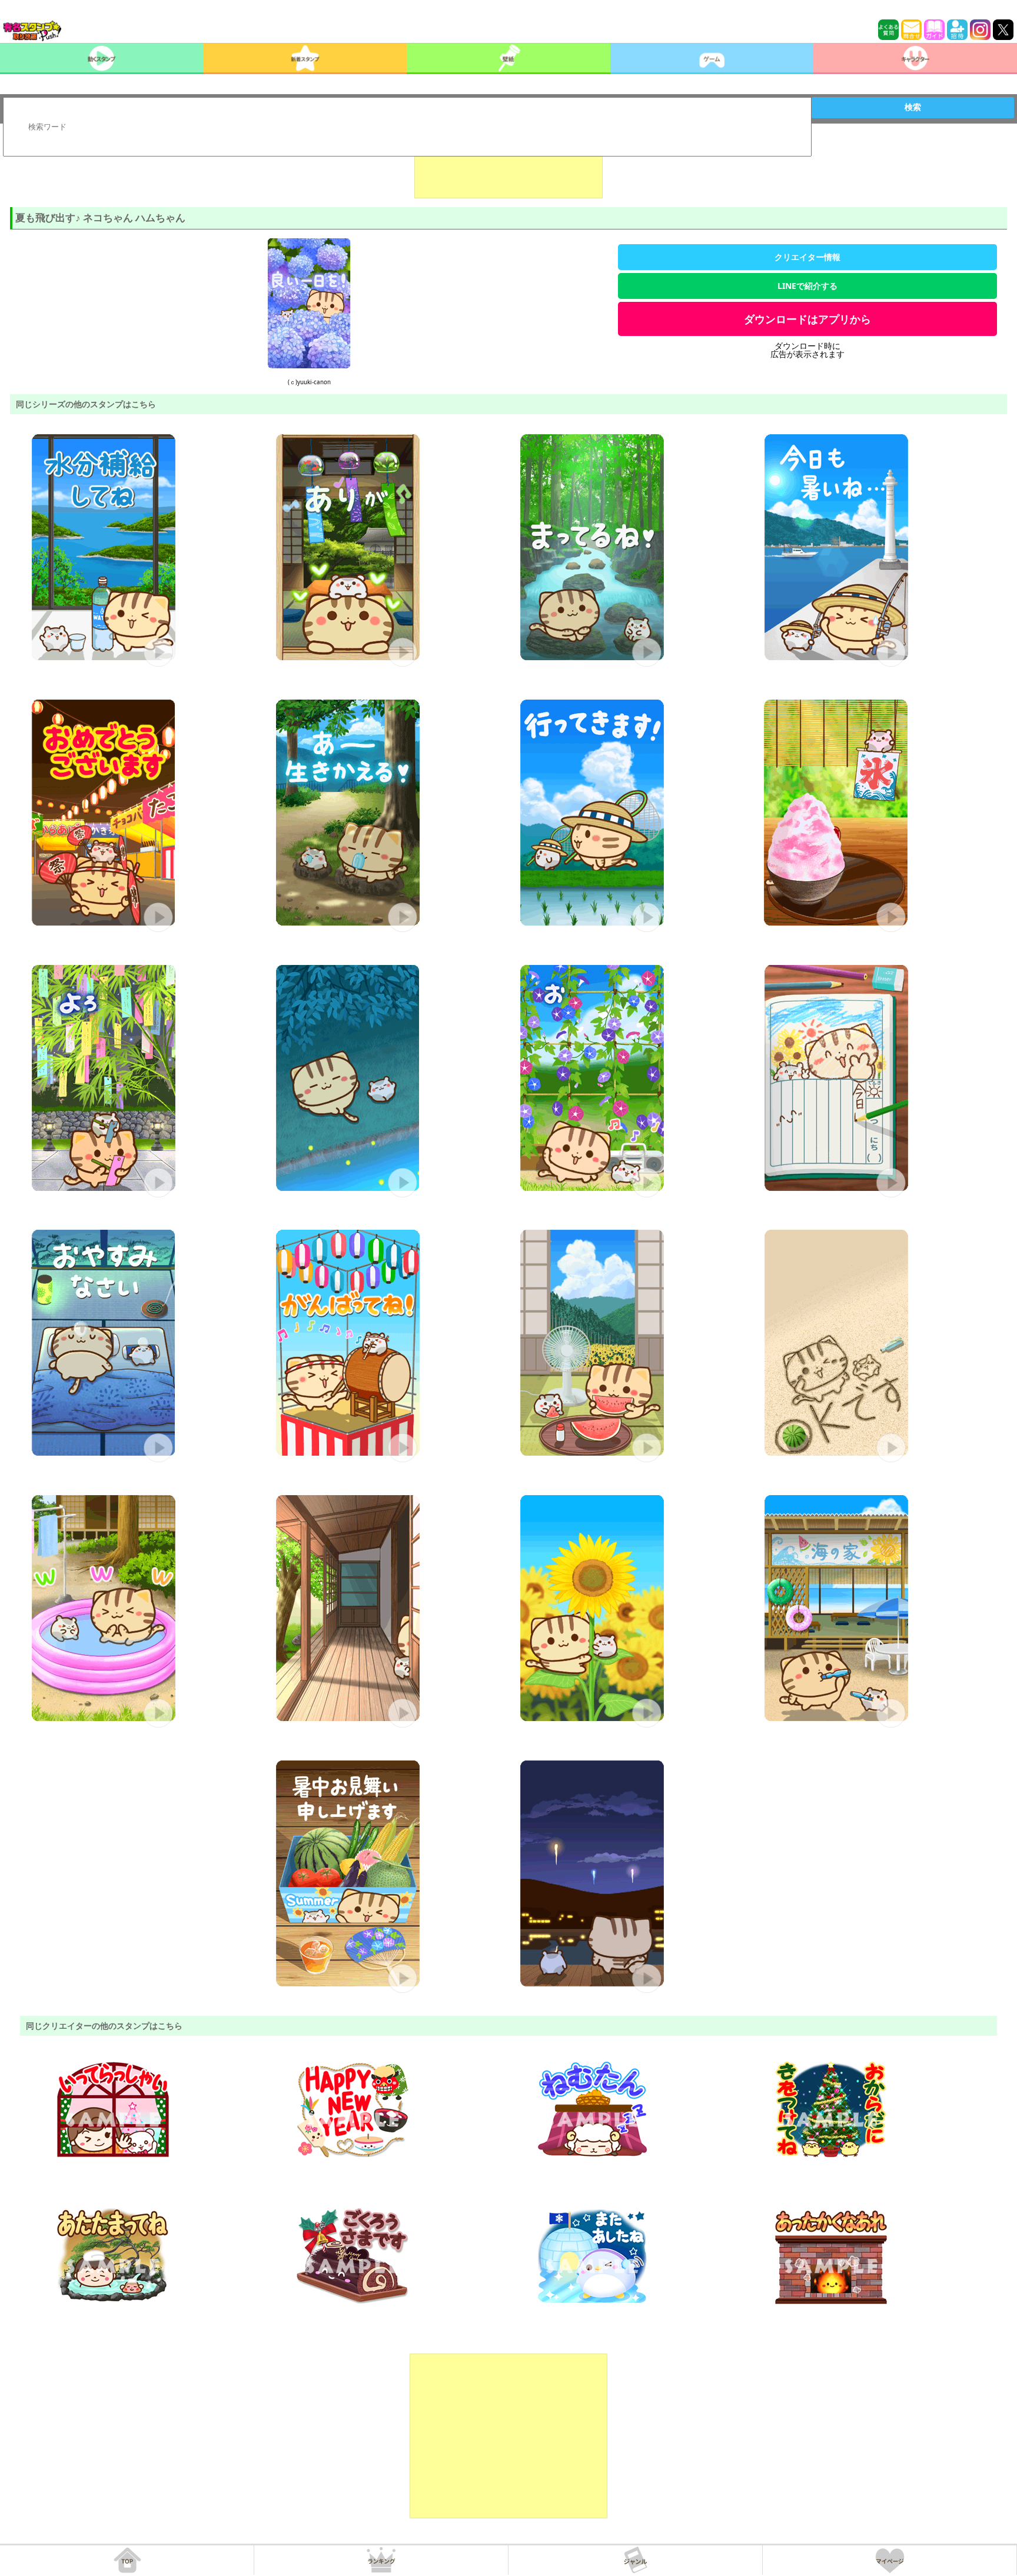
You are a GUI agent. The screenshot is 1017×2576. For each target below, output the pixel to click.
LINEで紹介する (807, 286)
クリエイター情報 (807, 257)
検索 (913, 107)
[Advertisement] (508, 169)
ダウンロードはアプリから (807, 319)
